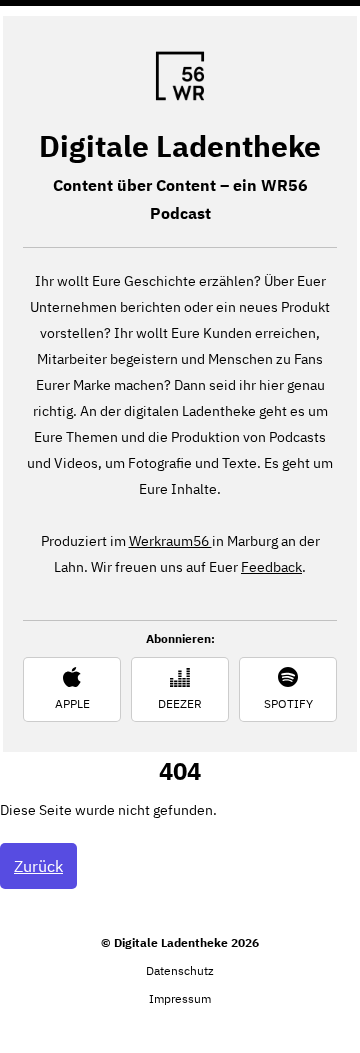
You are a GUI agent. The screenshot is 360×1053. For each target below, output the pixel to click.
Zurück (38, 866)
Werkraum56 (170, 541)
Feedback (271, 567)
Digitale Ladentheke (180, 145)
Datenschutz (180, 970)
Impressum (180, 998)
